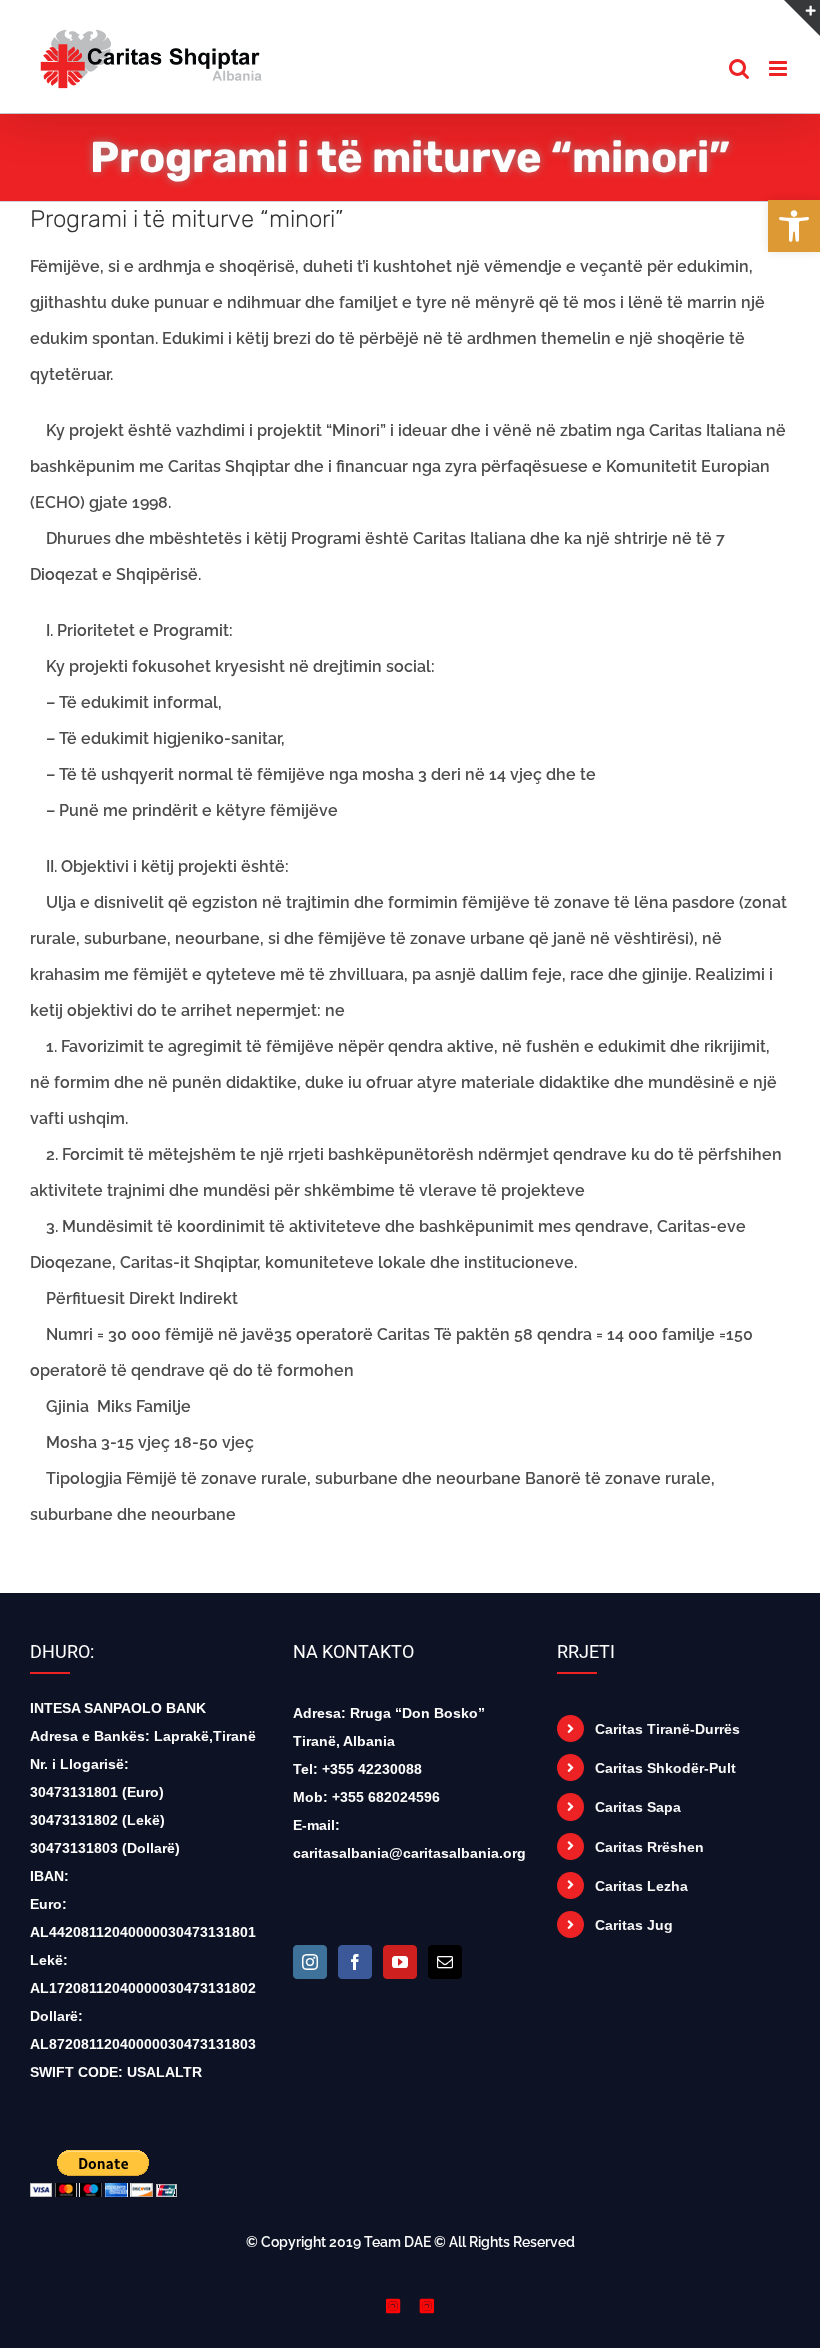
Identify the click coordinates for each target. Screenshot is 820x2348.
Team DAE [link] (397, 2242)
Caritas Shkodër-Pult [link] (665, 1768)
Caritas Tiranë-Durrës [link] (667, 1729)
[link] (794, 226)
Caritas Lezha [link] (641, 1886)
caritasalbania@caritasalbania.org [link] (409, 1853)
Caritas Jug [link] (634, 1925)
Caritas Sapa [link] (638, 1807)
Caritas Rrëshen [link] (649, 1847)
